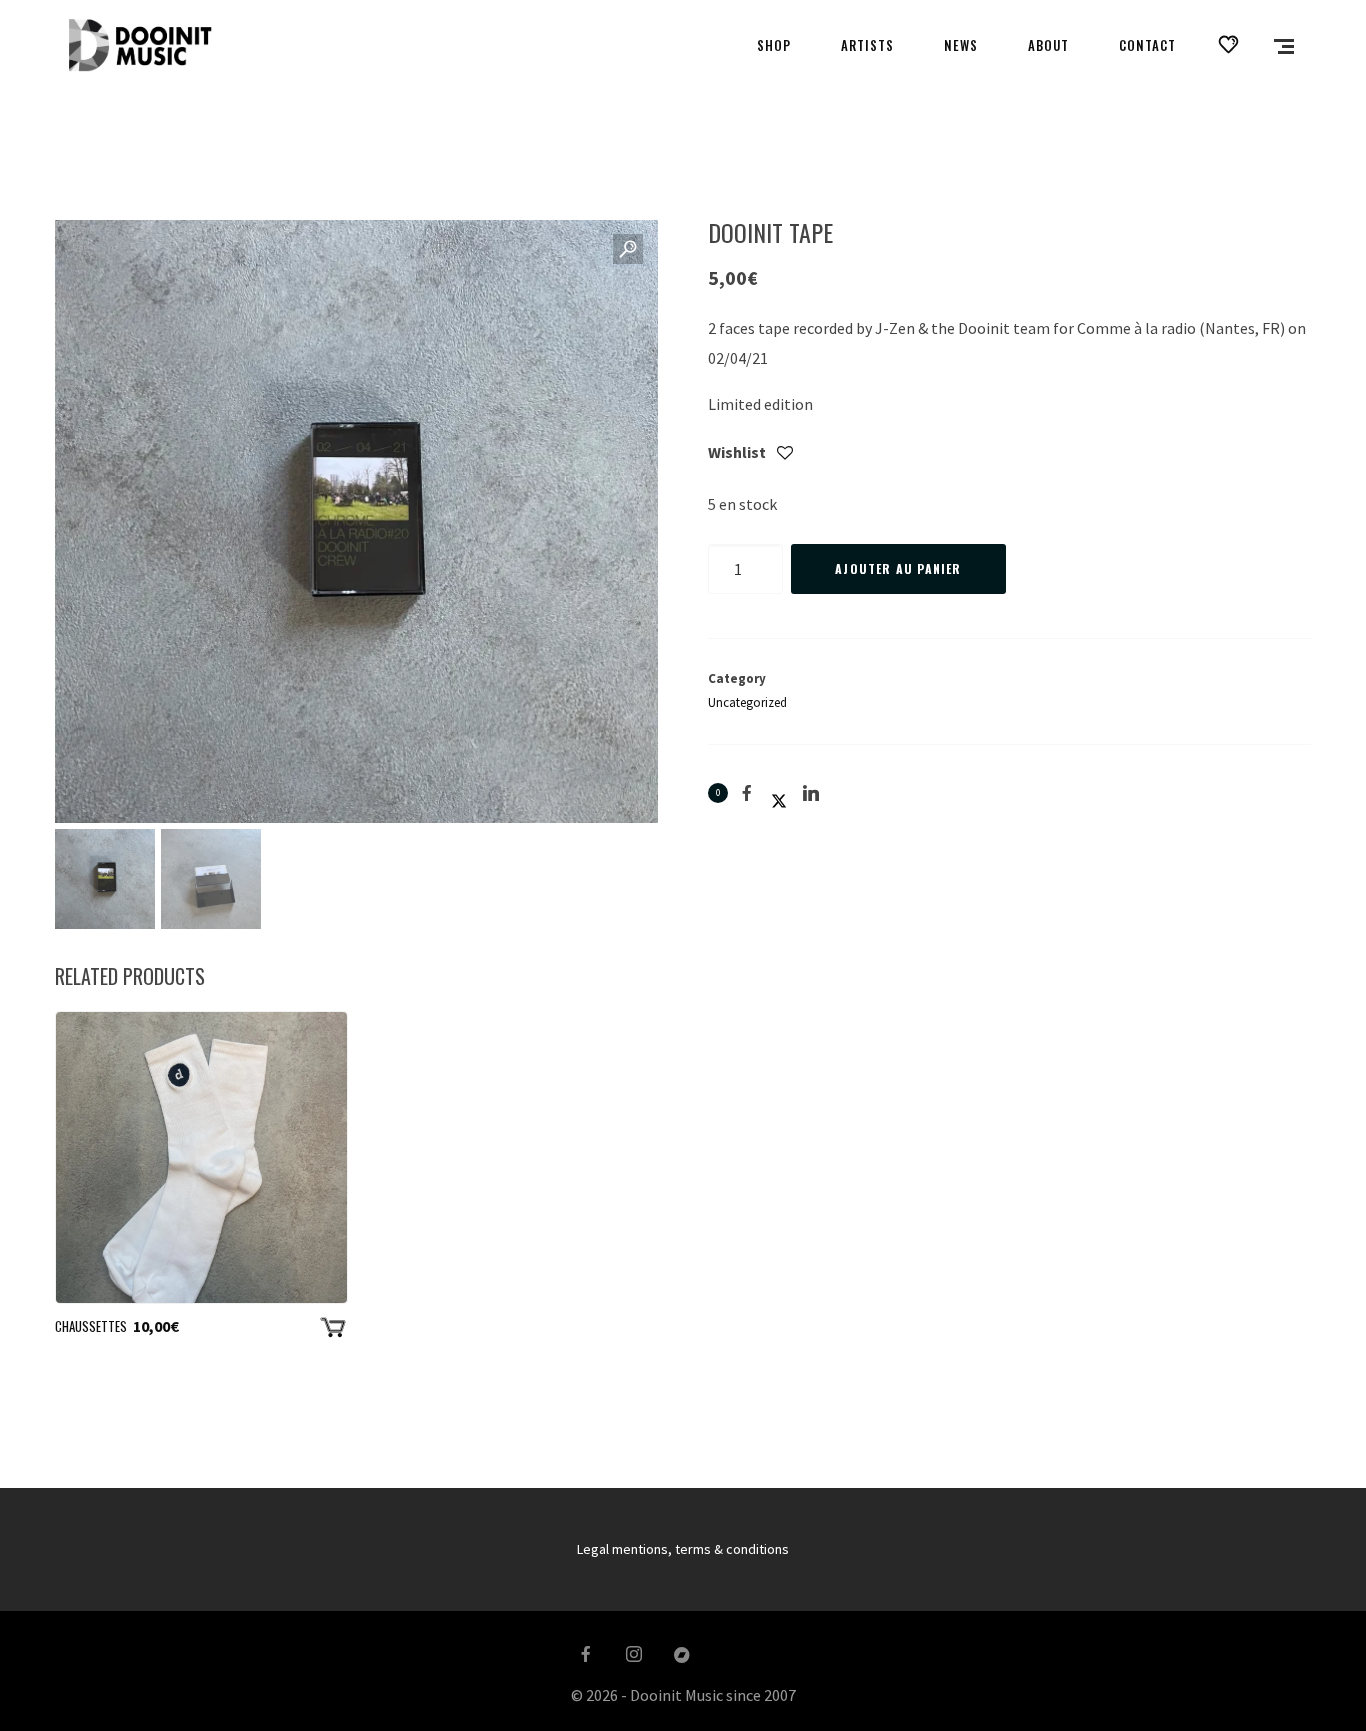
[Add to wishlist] (785, 454)
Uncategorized (747, 702)
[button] (628, 250)
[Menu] (1284, 45)
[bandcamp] (682, 1655)
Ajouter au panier (898, 568)
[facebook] (586, 1655)
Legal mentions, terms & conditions (683, 1549)
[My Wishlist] (1228, 45)
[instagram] (634, 1655)
